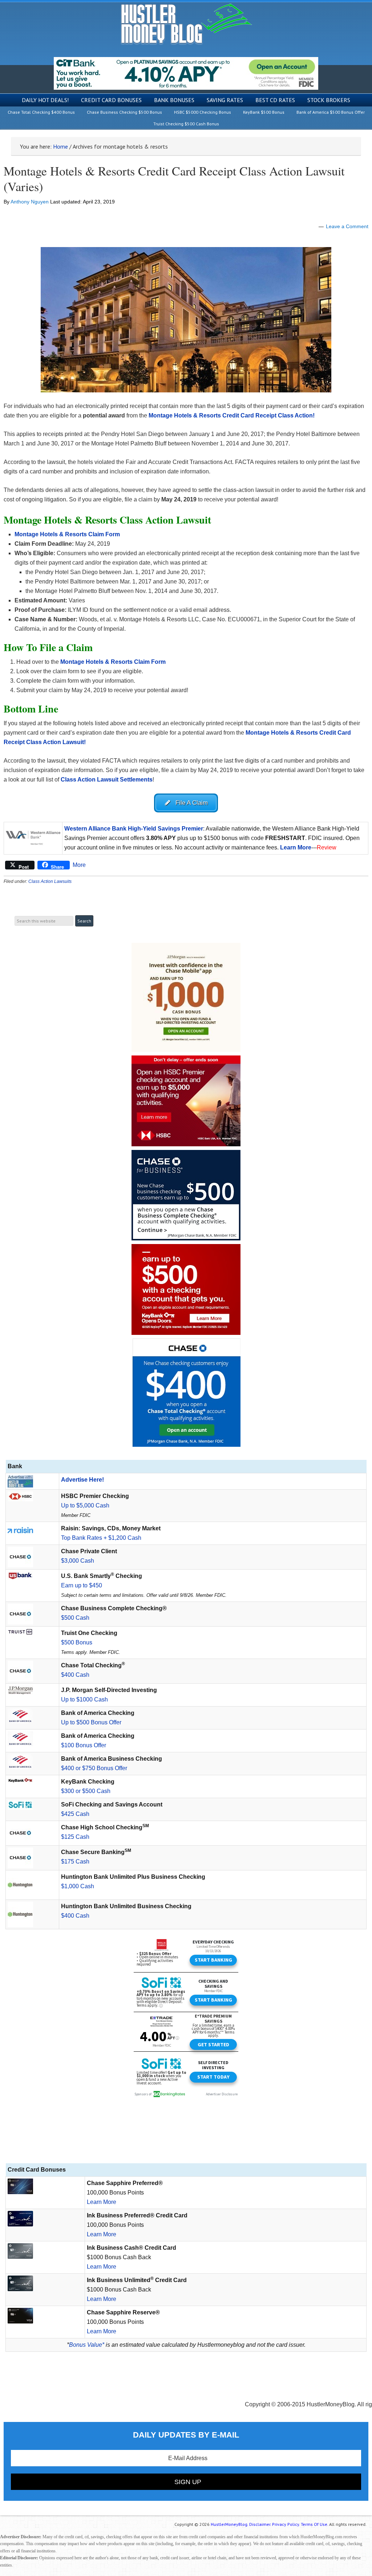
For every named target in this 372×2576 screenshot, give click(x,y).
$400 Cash (75, 1675)
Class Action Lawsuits (50, 881)
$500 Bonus (77, 1642)
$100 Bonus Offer (84, 1745)
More (79, 865)
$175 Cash (75, 1862)
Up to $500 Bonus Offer (91, 1722)
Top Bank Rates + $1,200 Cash (101, 1538)
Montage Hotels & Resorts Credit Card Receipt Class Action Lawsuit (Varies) (174, 179)
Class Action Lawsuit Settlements (107, 780)
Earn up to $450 (82, 1585)
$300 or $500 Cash (86, 1791)
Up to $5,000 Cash (85, 1505)
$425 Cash (75, 1814)
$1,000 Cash (78, 1886)
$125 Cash (75, 1837)
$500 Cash (75, 1618)
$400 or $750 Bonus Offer (94, 1768)
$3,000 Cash (78, 1561)
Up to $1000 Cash (84, 1699)
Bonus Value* (87, 2345)
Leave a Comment (347, 226)
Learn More (102, 2202)
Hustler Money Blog (186, 24)
